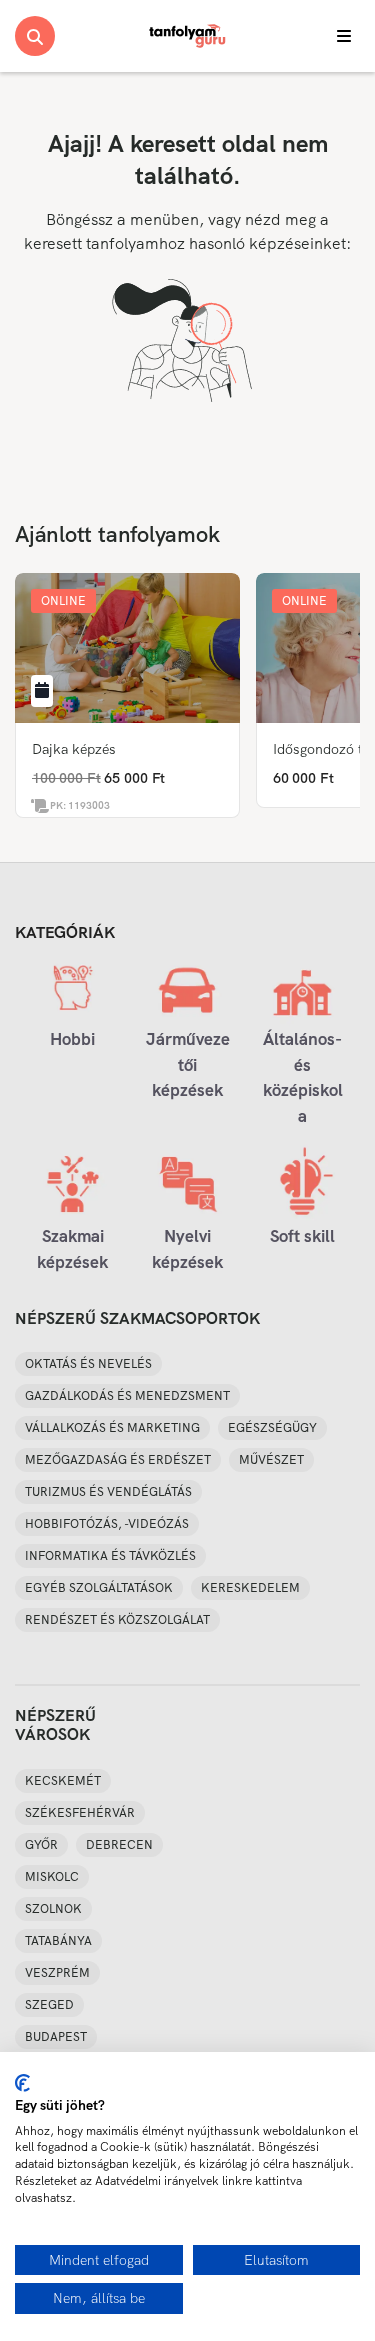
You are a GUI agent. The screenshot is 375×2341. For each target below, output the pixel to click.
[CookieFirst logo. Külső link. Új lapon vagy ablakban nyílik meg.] (22, 2083)
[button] (63, 601)
